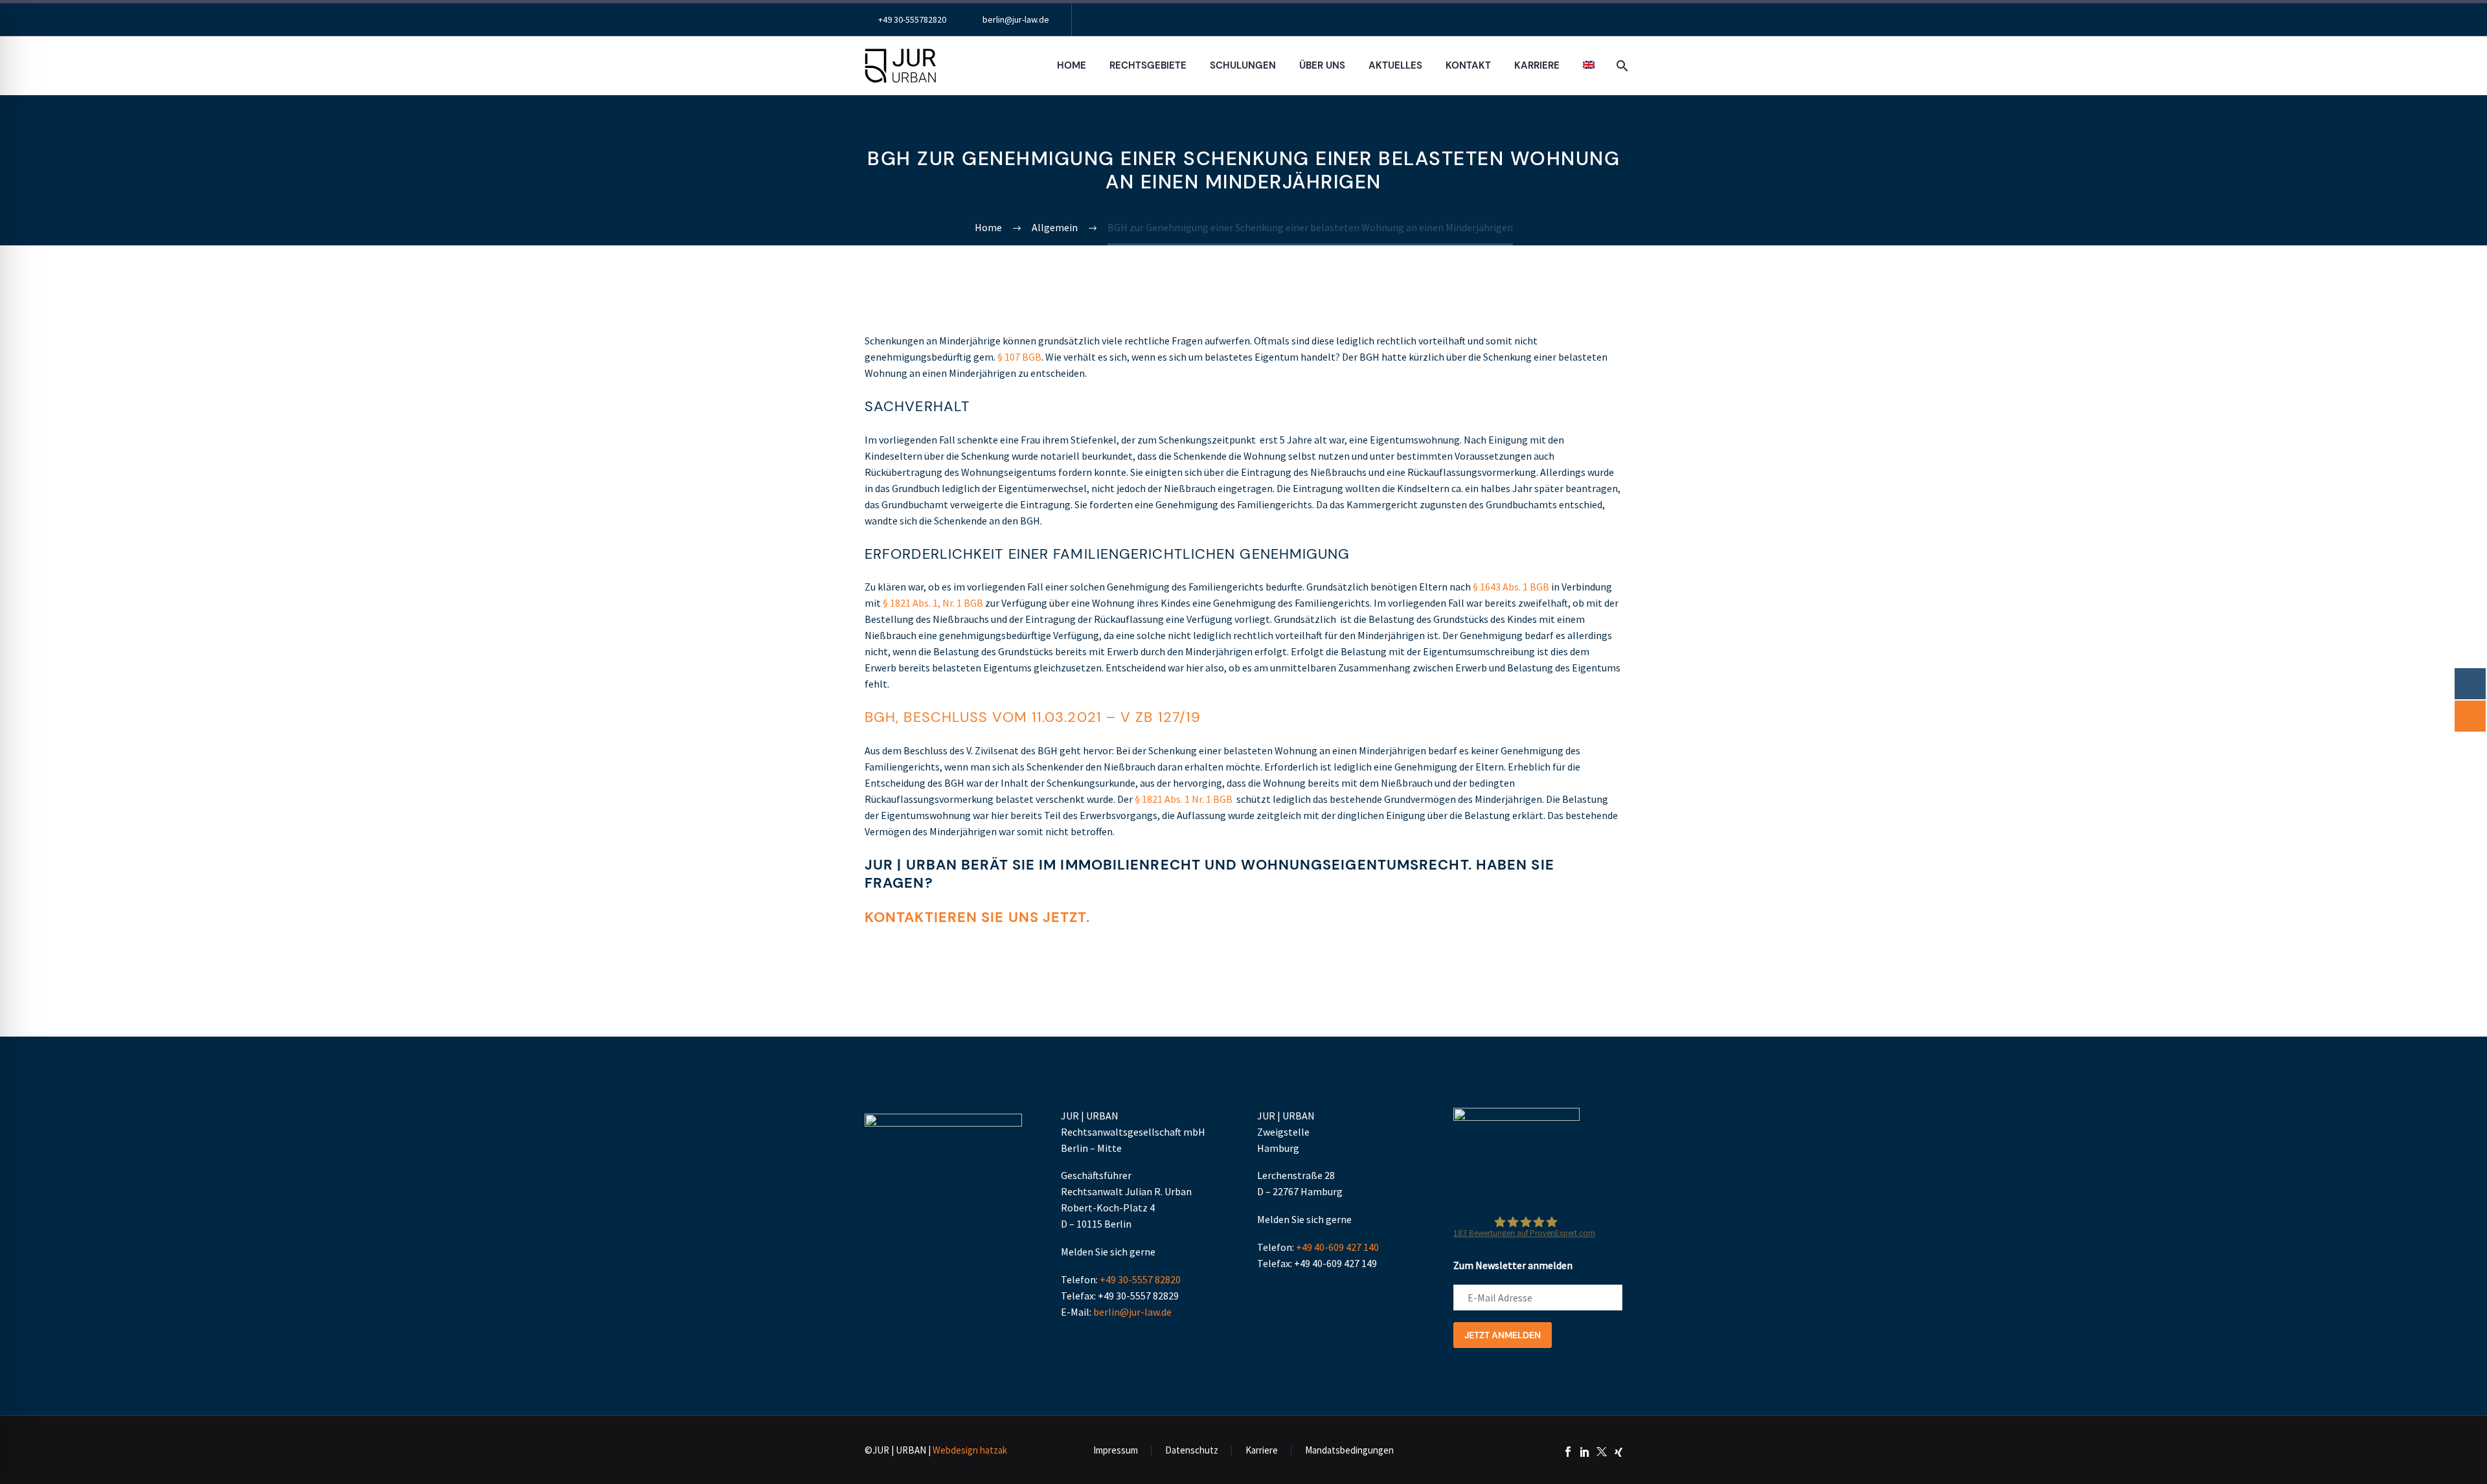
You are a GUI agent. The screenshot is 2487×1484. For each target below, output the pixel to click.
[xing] (1618, 1452)
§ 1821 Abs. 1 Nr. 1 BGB (1184, 799)
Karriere (1537, 65)
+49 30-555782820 (912, 19)
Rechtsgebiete (1148, 65)
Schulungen (1243, 65)
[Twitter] (1602, 1452)
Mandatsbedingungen (1349, 1451)
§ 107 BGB (1019, 357)
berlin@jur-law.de (1016, 19)
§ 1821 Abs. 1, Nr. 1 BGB (933, 603)
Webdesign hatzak (970, 1450)
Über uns (1322, 65)
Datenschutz (1192, 1451)
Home (1072, 65)
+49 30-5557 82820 (1140, 1279)
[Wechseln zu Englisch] (1589, 66)
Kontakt (1468, 65)
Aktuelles (1395, 65)
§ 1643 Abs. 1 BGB (1511, 587)
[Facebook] (1568, 1452)
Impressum (1116, 1451)
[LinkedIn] (1585, 1452)
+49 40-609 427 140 (1337, 1247)
